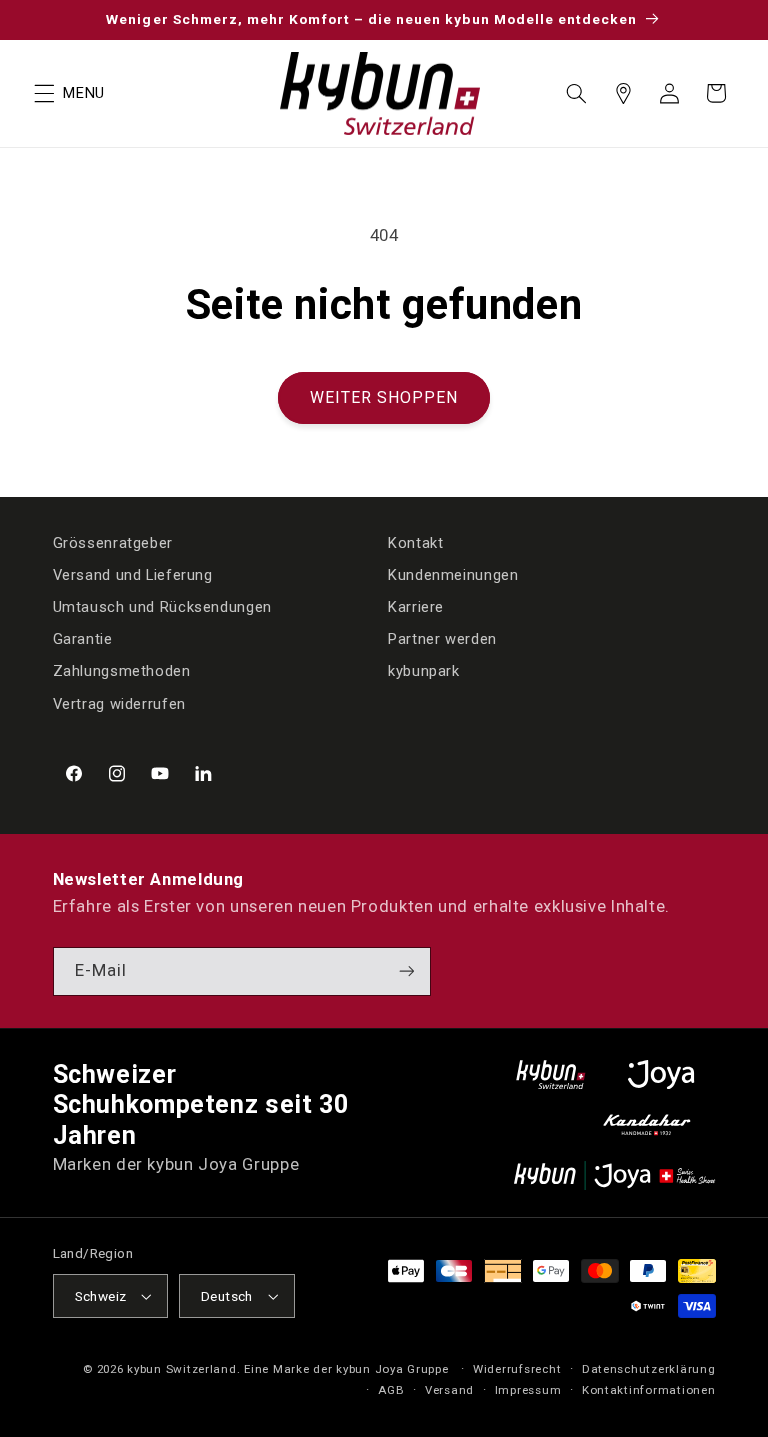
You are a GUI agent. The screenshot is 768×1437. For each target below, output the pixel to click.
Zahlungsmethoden (122, 671)
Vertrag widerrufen (119, 704)
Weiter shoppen (384, 397)
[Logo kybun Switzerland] (551, 1074)
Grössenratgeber (113, 543)
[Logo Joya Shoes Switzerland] (661, 1074)
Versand (449, 1390)
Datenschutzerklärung (649, 1369)
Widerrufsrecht (517, 1369)
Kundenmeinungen (453, 575)
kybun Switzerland (182, 1369)
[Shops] (623, 93)
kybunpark (424, 671)
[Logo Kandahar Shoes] (647, 1124)
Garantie (83, 639)
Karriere (416, 607)
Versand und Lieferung (133, 575)
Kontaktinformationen (649, 1390)
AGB (391, 1390)
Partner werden (442, 639)
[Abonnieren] (406, 971)
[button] (44, 93)
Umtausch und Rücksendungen (162, 607)
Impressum (528, 1390)
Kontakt (415, 543)
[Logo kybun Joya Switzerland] (614, 1175)
